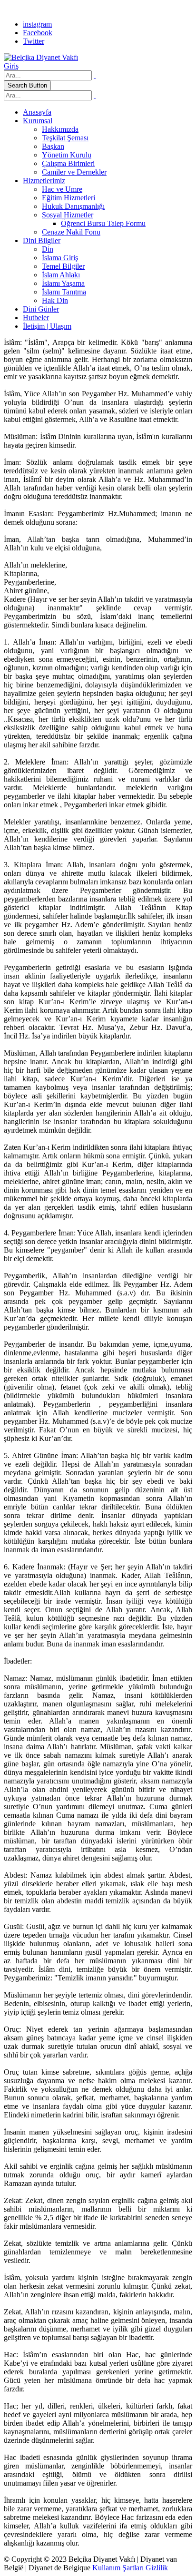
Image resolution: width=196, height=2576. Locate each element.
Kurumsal (38, 121)
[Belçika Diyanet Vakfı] (41, 57)
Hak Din (55, 300)
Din (48, 249)
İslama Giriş (60, 258)
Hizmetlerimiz (44, 181)
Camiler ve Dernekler (74, 172)
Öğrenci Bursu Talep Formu (103, 223)
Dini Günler (41, 309)
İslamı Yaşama (63, 283)
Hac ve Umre (62, 189)
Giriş (11, 66)
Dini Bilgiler (42, 240)
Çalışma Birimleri (68, 163)
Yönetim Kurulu (67, 155)
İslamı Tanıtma (64, 292)
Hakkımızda (60, 129)
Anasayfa (37, 112)
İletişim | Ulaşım (47, 326)
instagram (37, 24)
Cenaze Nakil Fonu (71, 232)
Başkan (53, 146)
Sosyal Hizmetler (68, 215)
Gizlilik (157, 2568)
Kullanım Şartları (118, 2568)
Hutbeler (36, 318)
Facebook (38, 33)
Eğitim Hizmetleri (69, 198)
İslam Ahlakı (61, 275)
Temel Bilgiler (63, 266)
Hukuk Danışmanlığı (73, 206)
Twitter (34, 41)
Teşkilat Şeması (65, 138)
